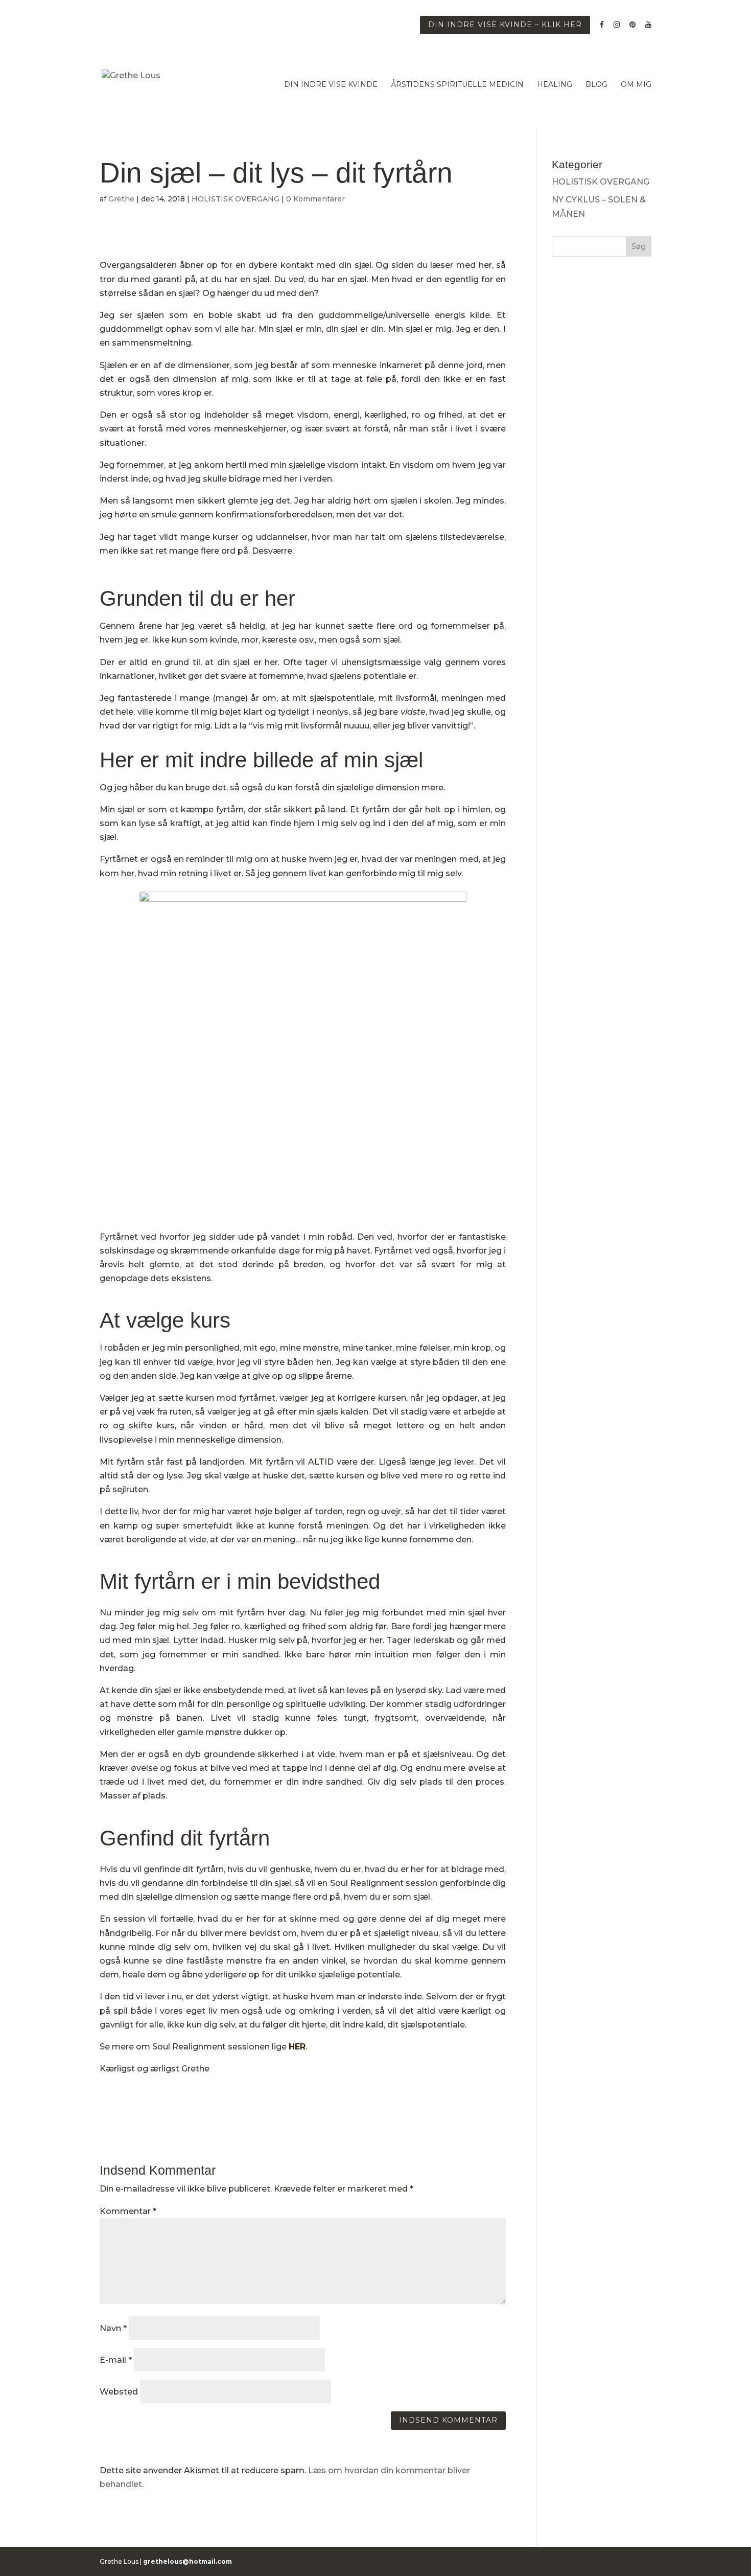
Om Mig (636, 85)
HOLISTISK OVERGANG (236, 199)
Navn (113, 2328)
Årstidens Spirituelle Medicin (457, 85)
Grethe (121, 199)
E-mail (116, 2360)
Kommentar (128, 2211)
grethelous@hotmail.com (187, 2561)
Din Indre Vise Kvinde (331, 85)
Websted (119, 2392)
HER (297, 2047)
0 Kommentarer (315, 199)
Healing (555, 85)
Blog (596, 85)
